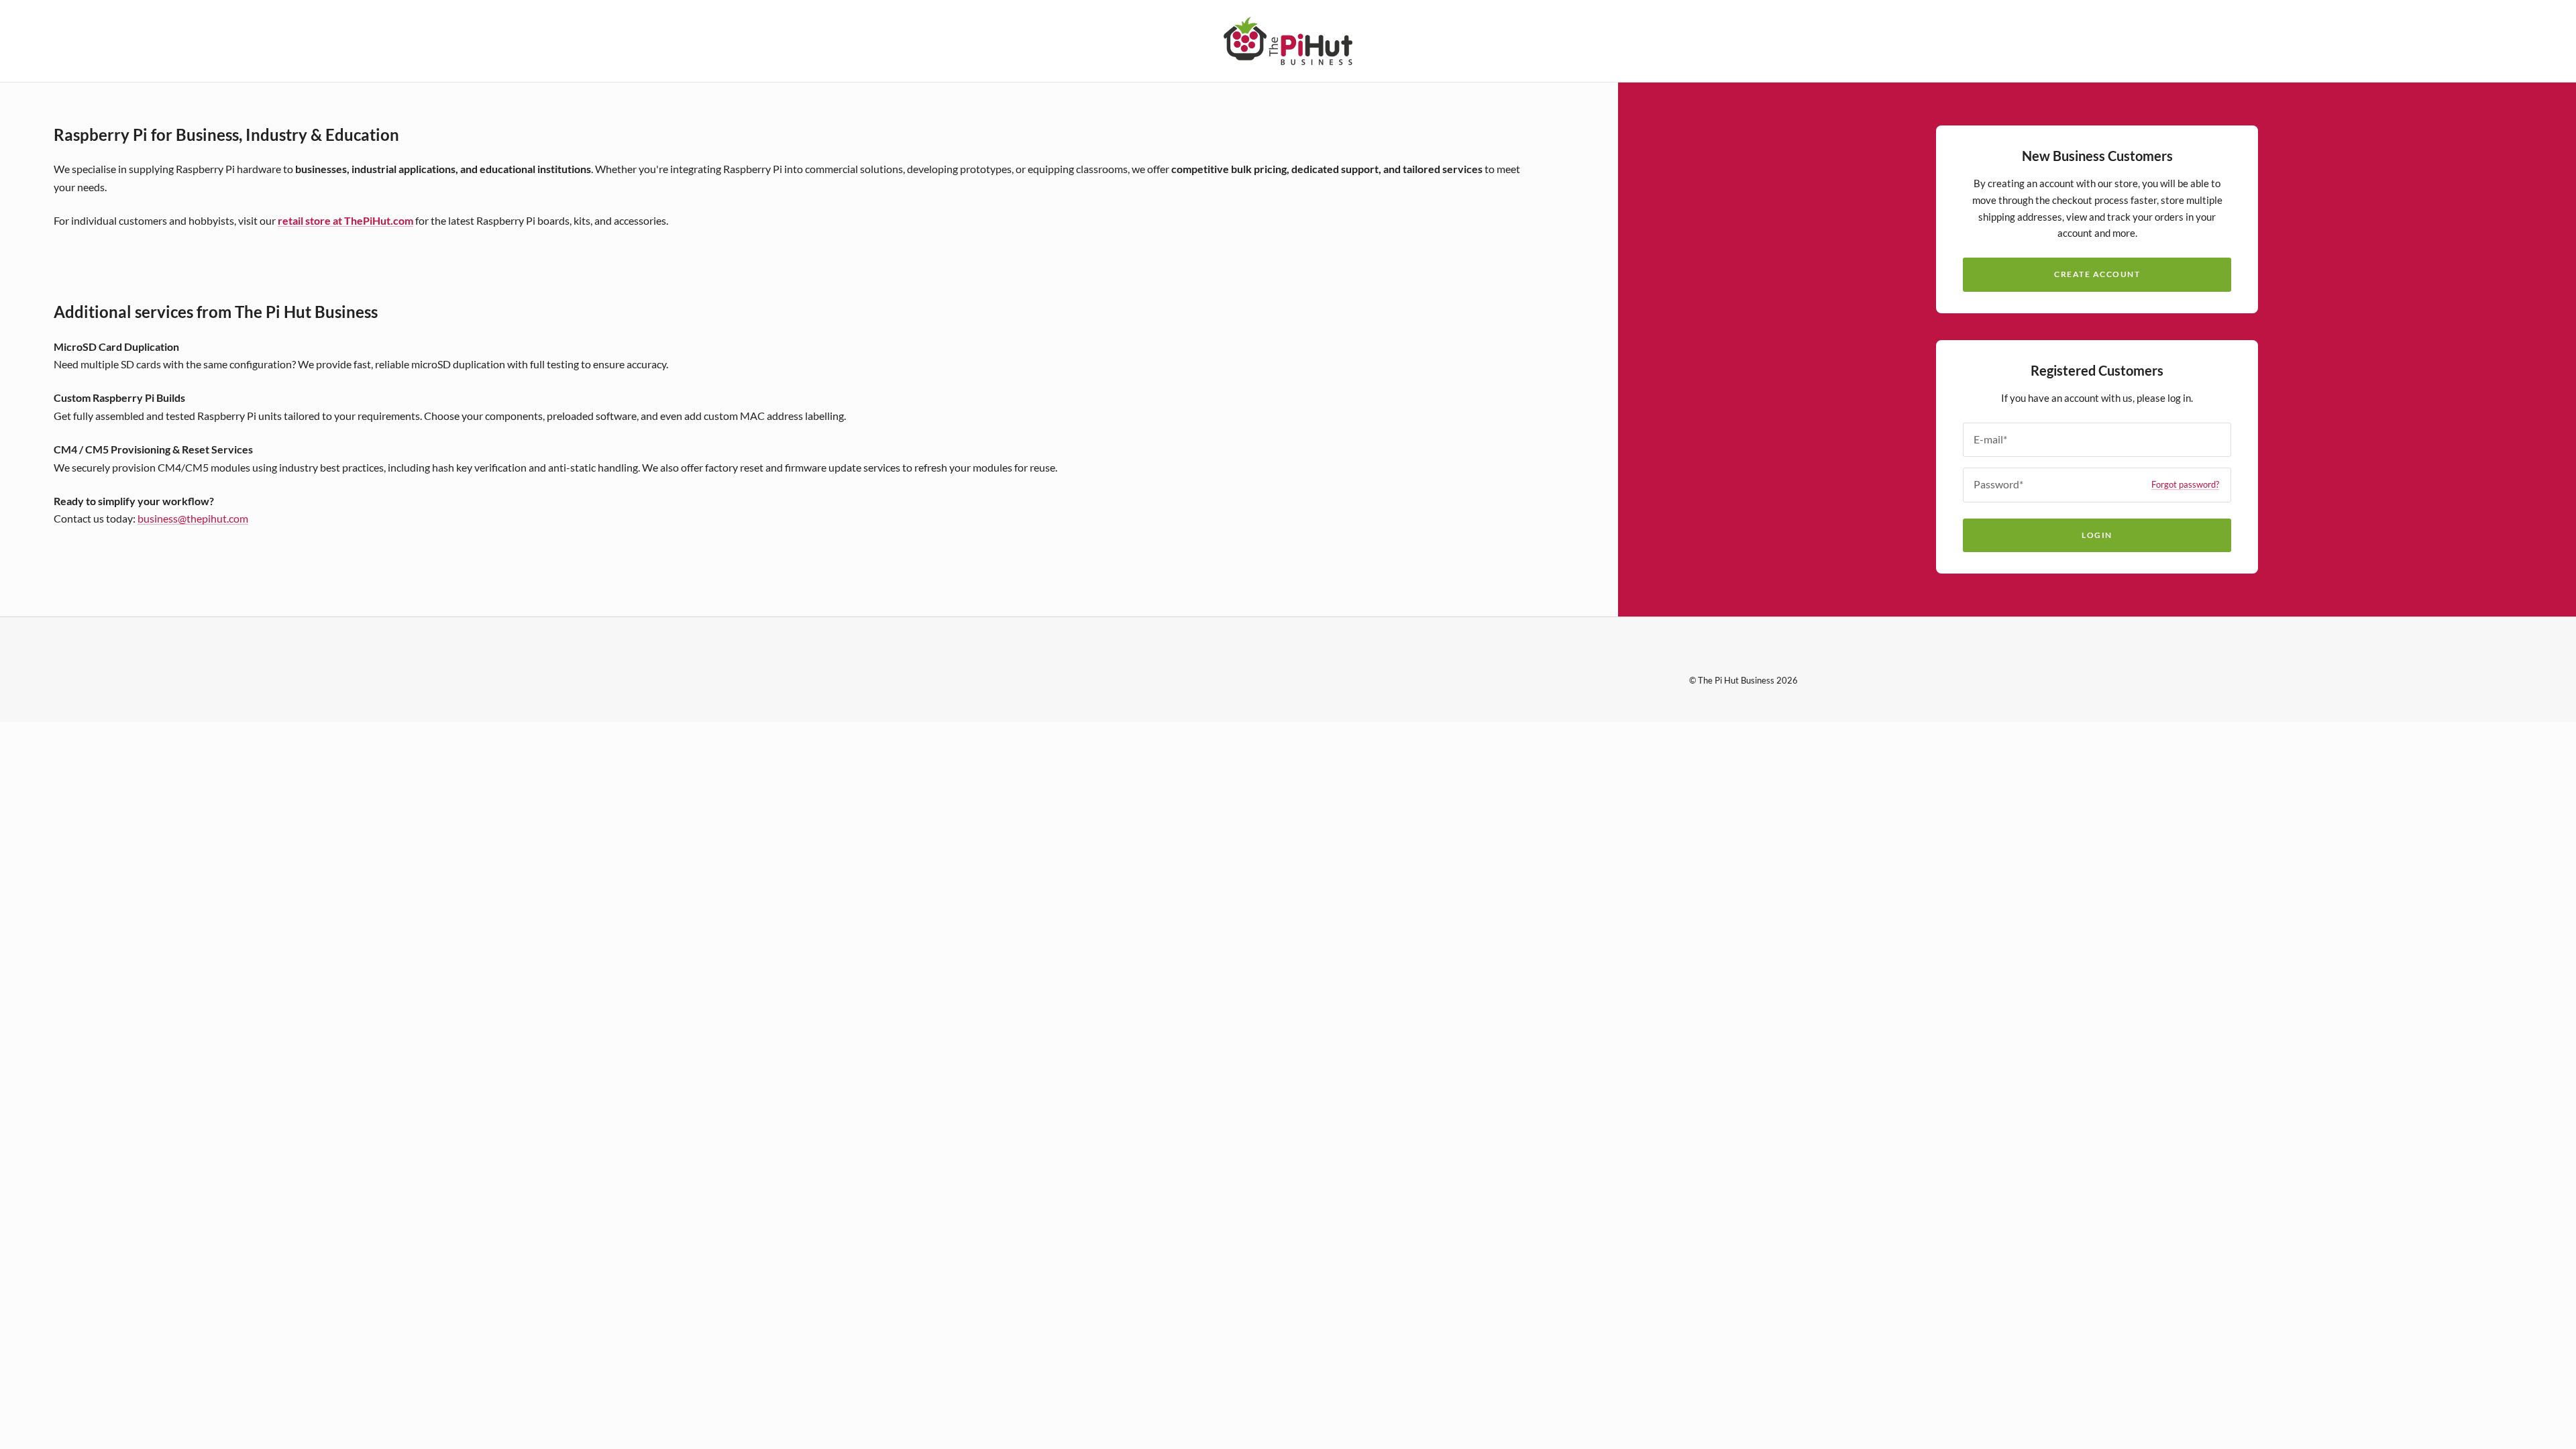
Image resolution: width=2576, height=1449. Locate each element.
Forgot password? (2185, 484)
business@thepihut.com (193, 518)
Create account (2097, 274)
